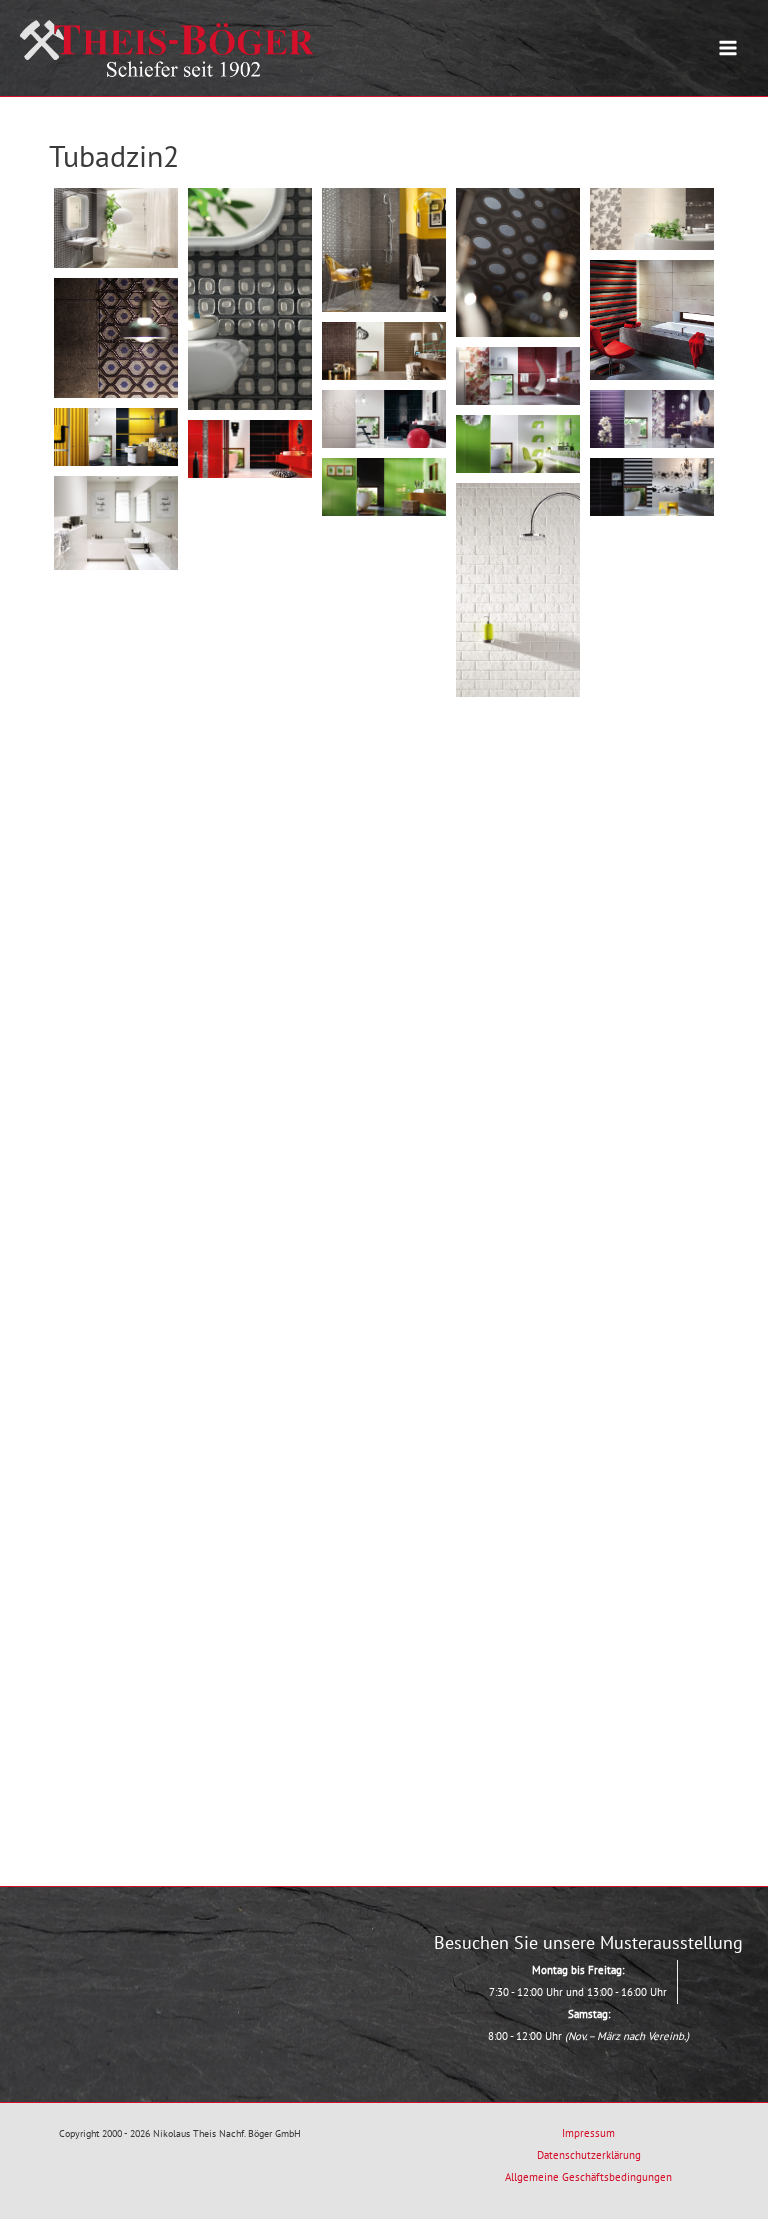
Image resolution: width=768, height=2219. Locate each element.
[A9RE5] (384, 250)
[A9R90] (116, 935)
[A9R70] (116, 729)
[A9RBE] (250, 1460)
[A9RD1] (384, 1601)
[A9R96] (652, 984)
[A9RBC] (116, 1449)
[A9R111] (384, 1087)
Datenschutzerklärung (589, 2155)
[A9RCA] (518, 1576)
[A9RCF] (652, 1601)
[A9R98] (384, 984)
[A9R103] (116, 1038)
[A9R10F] (250, 636)
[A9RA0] (250, 1151)
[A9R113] (116, 1141)
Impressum (588, 2133)
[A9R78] (384, 778)
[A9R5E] (250, 534)
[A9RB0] (384, 1293)
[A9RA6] (384, 1190)
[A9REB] (652, 319)
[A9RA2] (518, 1165)
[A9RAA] (250, 1254)
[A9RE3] (250, 298)
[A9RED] (116, 337)
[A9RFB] (250, 449)
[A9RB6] (518, 1370)
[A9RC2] (652, 1498)
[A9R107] (518, 1062)
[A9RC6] (116, 1552)
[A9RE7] (518, 262)
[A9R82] (250, 842)
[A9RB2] (116, 1346)
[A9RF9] (518, 444)
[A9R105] (250, 1048)
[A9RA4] (652, 1189)
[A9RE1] (116, 228)
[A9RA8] (116, 1244)
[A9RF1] (518, 376)
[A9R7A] (384, 572)
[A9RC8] (250, 1563)
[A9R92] (250, 945)
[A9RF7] (116, 437)
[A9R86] (652, 881)
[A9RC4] (384, 1498)
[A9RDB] (384, 1704)
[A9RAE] (652, 1292)
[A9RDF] (250, 1768)
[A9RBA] (384, 1396)
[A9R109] (652, 1087)
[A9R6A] (652, 572)
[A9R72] (250, 739)
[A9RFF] (384, 487)
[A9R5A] (116, 523)
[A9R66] (384, 675)
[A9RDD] (116, 1758)
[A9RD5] (250, 1666)
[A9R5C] (518, 590)
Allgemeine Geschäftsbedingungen (588, 2177)
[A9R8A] (116, 626)
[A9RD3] (116, 1655)
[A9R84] (518, 856)
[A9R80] (116, 832)
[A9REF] (384, 351)
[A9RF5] (384, 419)
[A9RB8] (652, 1395)
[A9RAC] (518, 1268)
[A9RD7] (518, 1679)
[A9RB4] (250, 1357)
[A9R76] (652, 778)
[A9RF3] (652, 419)
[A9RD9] (652, 1704)
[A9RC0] (518, 1473)
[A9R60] (652, 675)
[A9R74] (518, 753)
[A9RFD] (652, 487)
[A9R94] (518, 959)
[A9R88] (384, 881)
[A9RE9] (652, 219)
